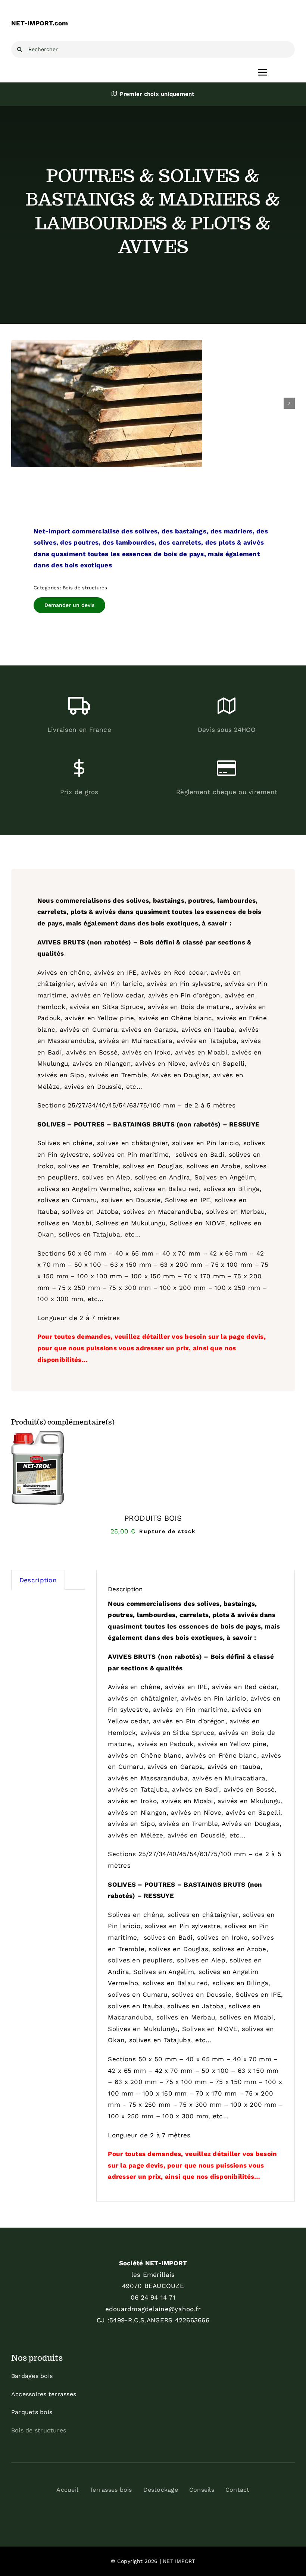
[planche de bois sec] (153, 403)
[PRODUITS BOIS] (38, 1436)
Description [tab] (38, 1580)
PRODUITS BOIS (153, 1518)
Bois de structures (85, 588)
